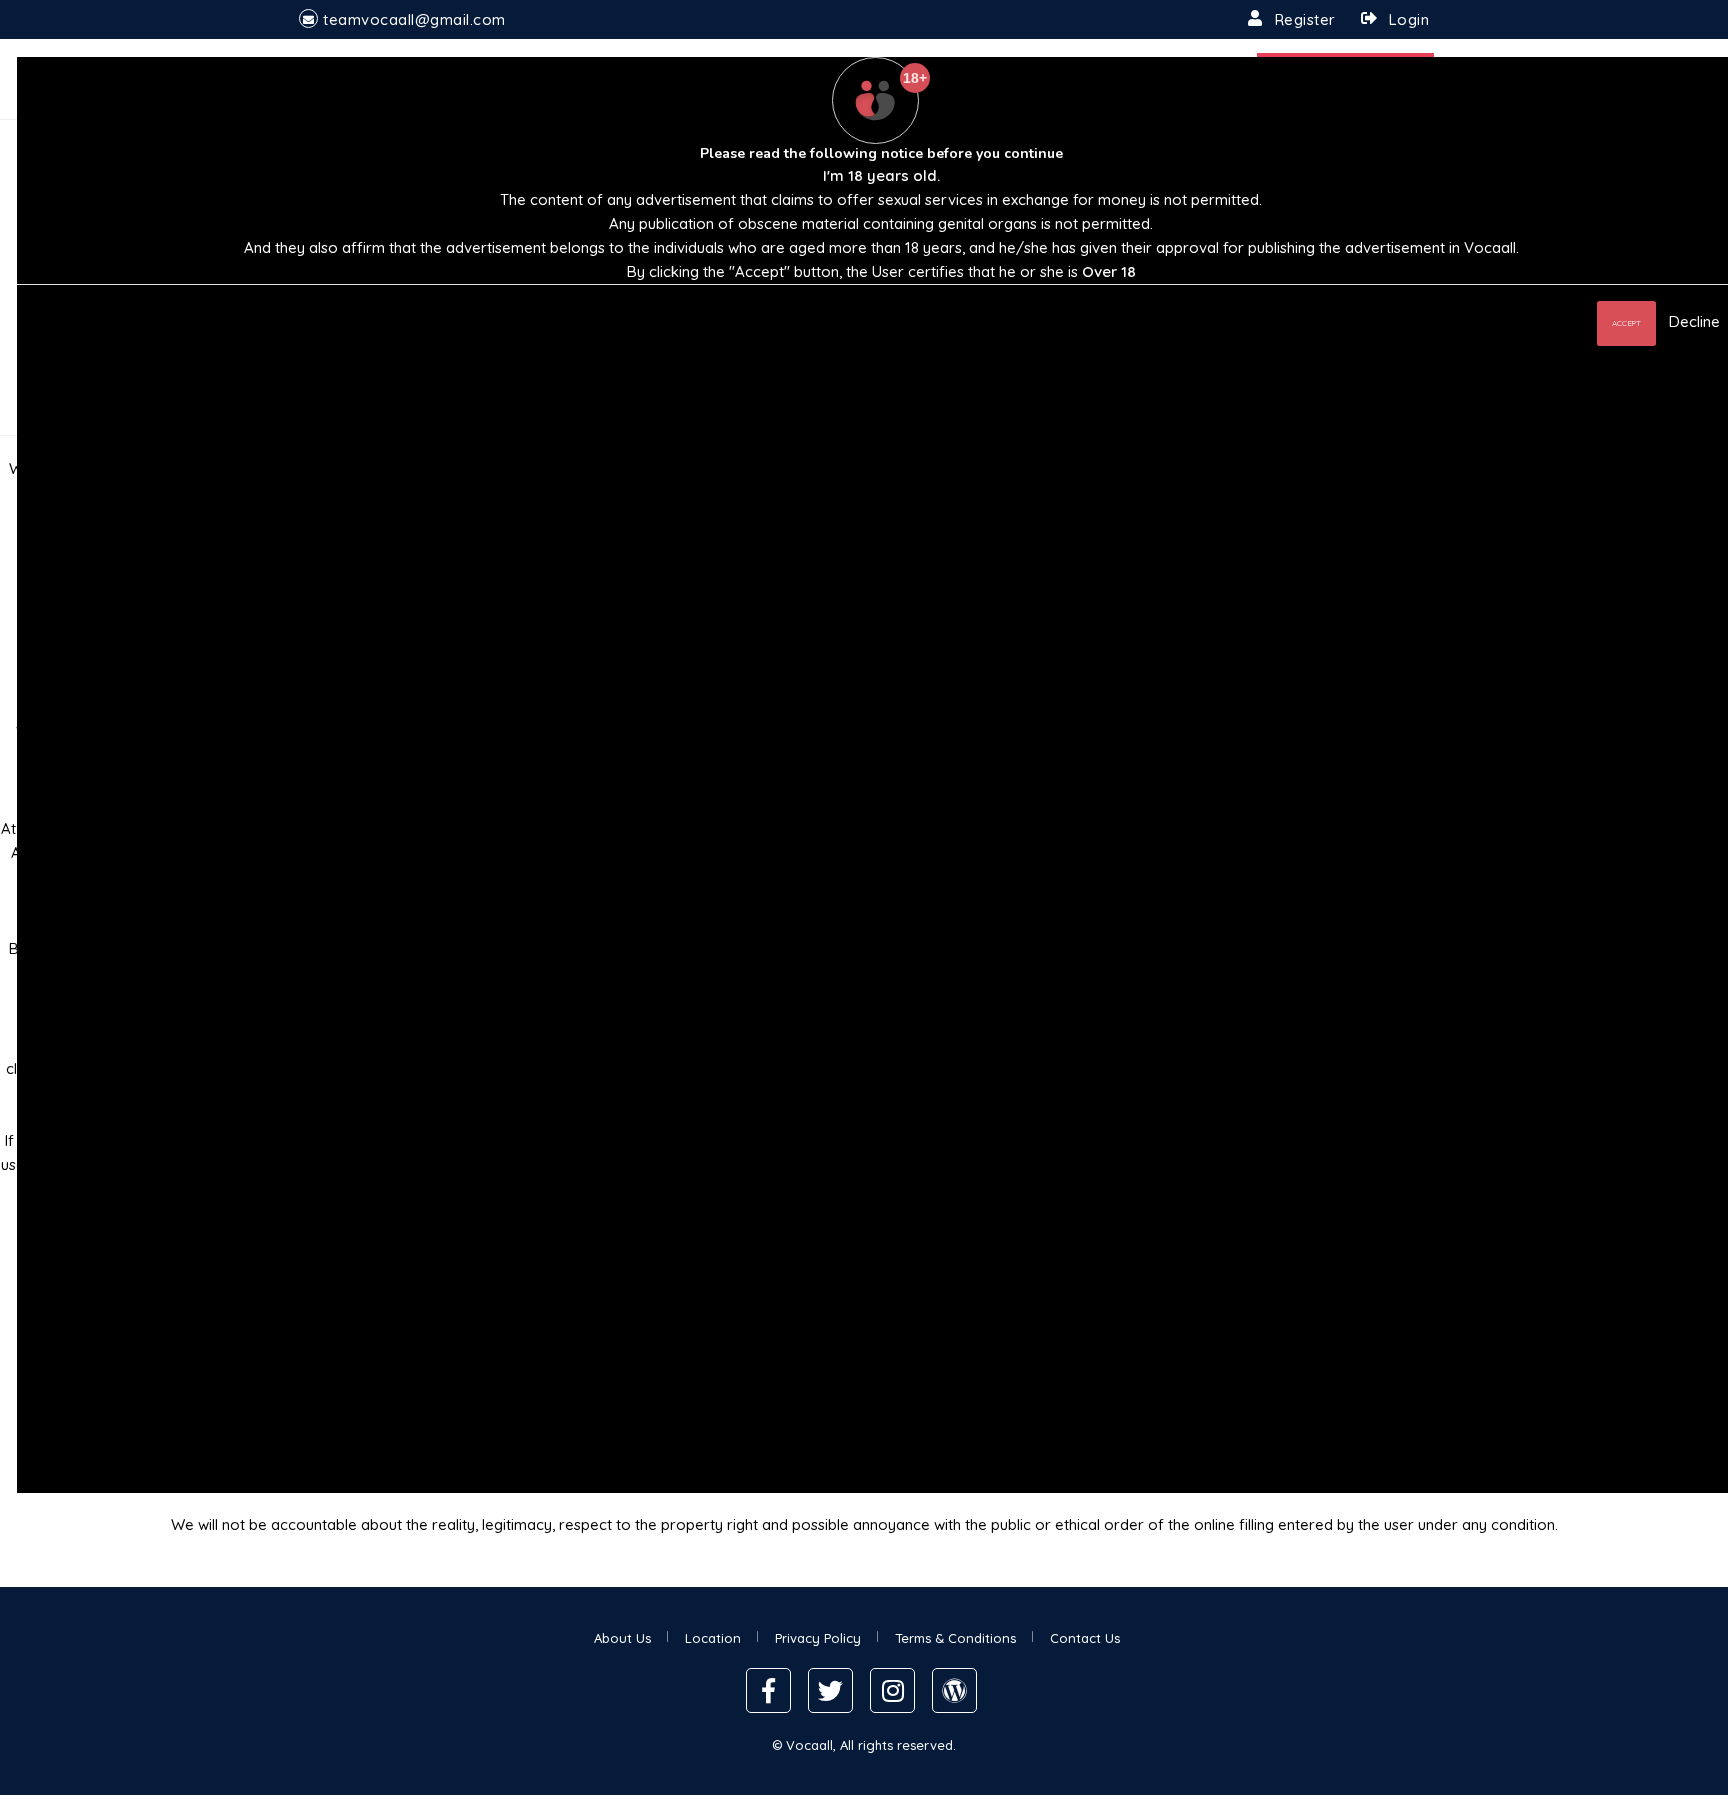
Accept (1626, 323)
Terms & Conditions (955, 1638)
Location (713, 1638)
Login (1409, 19)
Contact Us (1085, 1638)
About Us (622, 1638)
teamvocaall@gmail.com (414, 19)
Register (1305, 19)
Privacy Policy (818, 1638)
